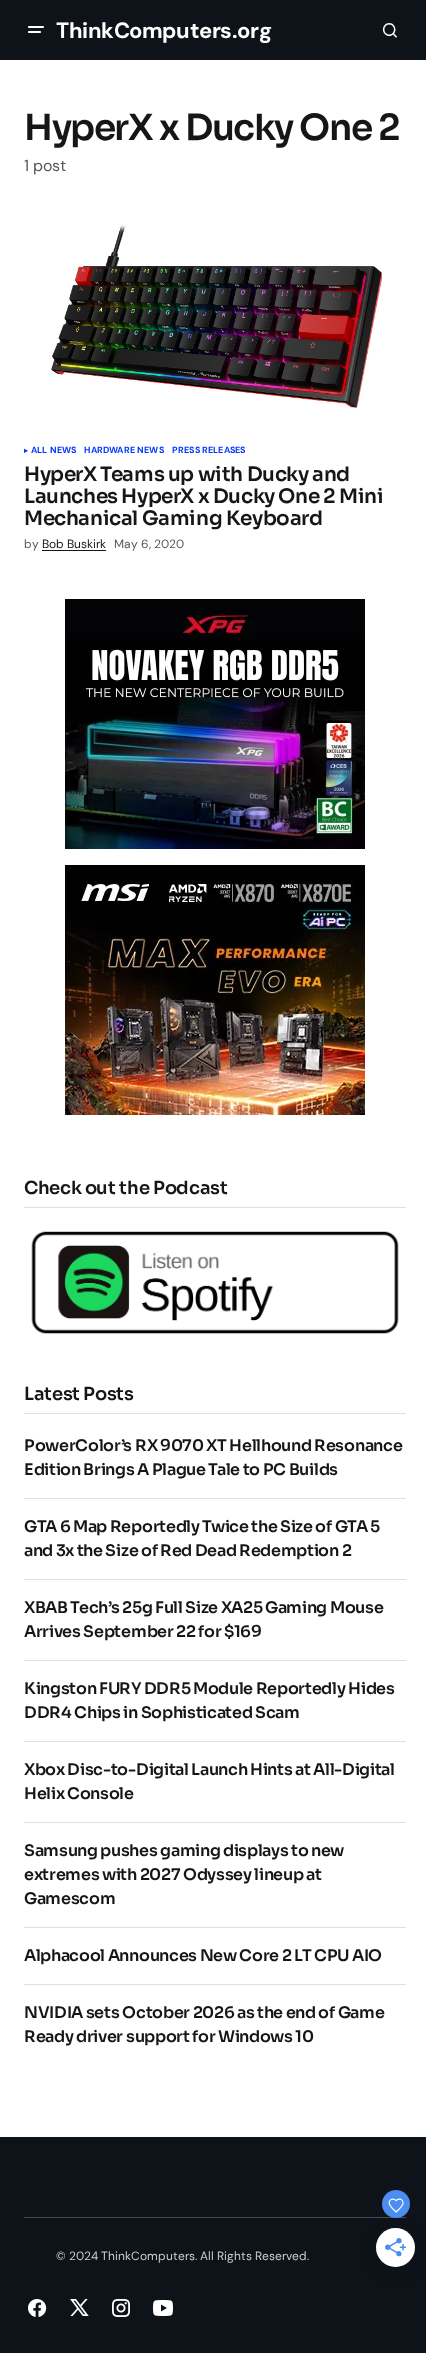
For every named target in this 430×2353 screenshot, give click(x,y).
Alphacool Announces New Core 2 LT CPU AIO (203, 1955)
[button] (36, 30)
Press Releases (209, 451)
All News (53, 451)
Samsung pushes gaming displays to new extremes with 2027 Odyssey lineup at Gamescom (184, 1874)
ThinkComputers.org (163, 30)
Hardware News (123, 451)
